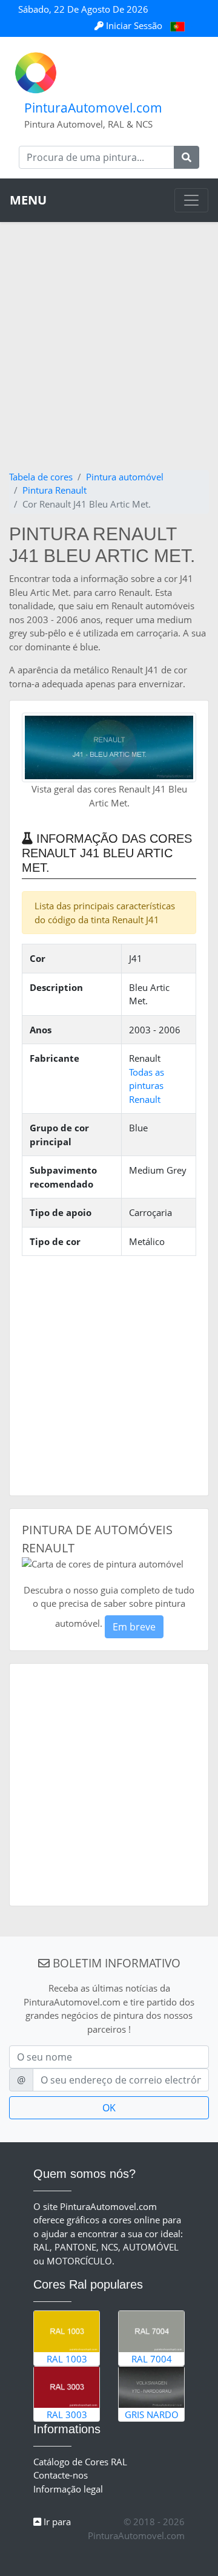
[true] (187, 157)
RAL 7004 (152, 2359)
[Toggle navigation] (191, 200)
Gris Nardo (152, 2414)
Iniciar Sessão (134, 25)
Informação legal (68, 2489)
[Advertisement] (109, 355)
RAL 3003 (67, 2414)
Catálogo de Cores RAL (80, 2462)
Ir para (56, 2522)
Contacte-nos (61, 2475)
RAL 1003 (67, 2359)
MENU (28, 200)
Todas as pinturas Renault (147, 1086)
